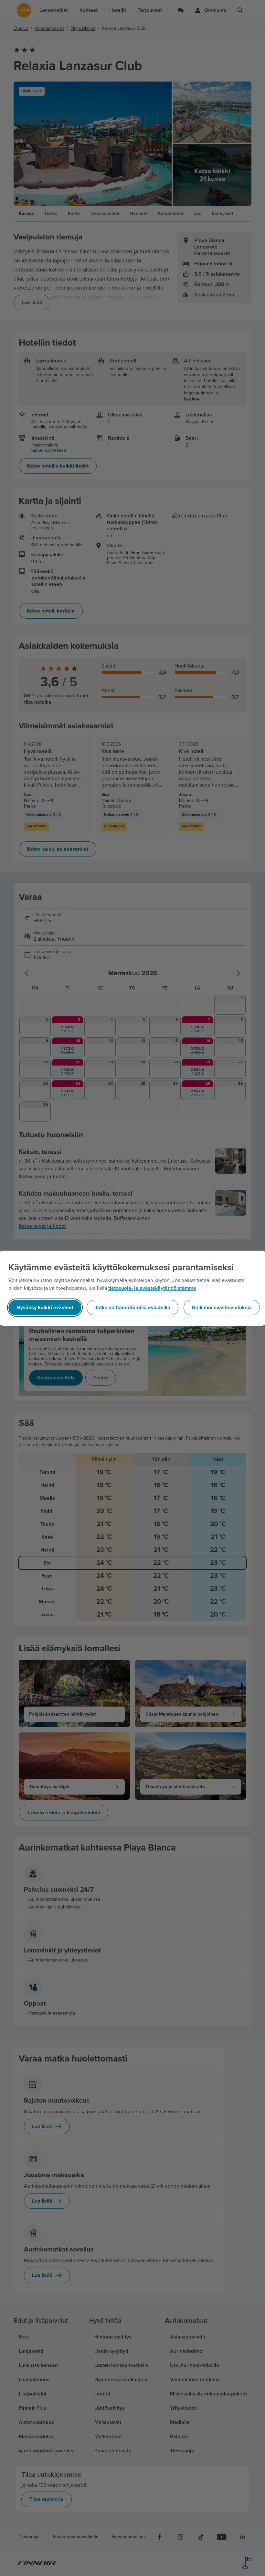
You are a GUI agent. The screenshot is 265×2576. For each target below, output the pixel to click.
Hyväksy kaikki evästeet (45, 1308)
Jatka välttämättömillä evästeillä (132, 1308)
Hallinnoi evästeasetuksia (222, 1308)
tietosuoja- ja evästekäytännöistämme (152, 1288)
